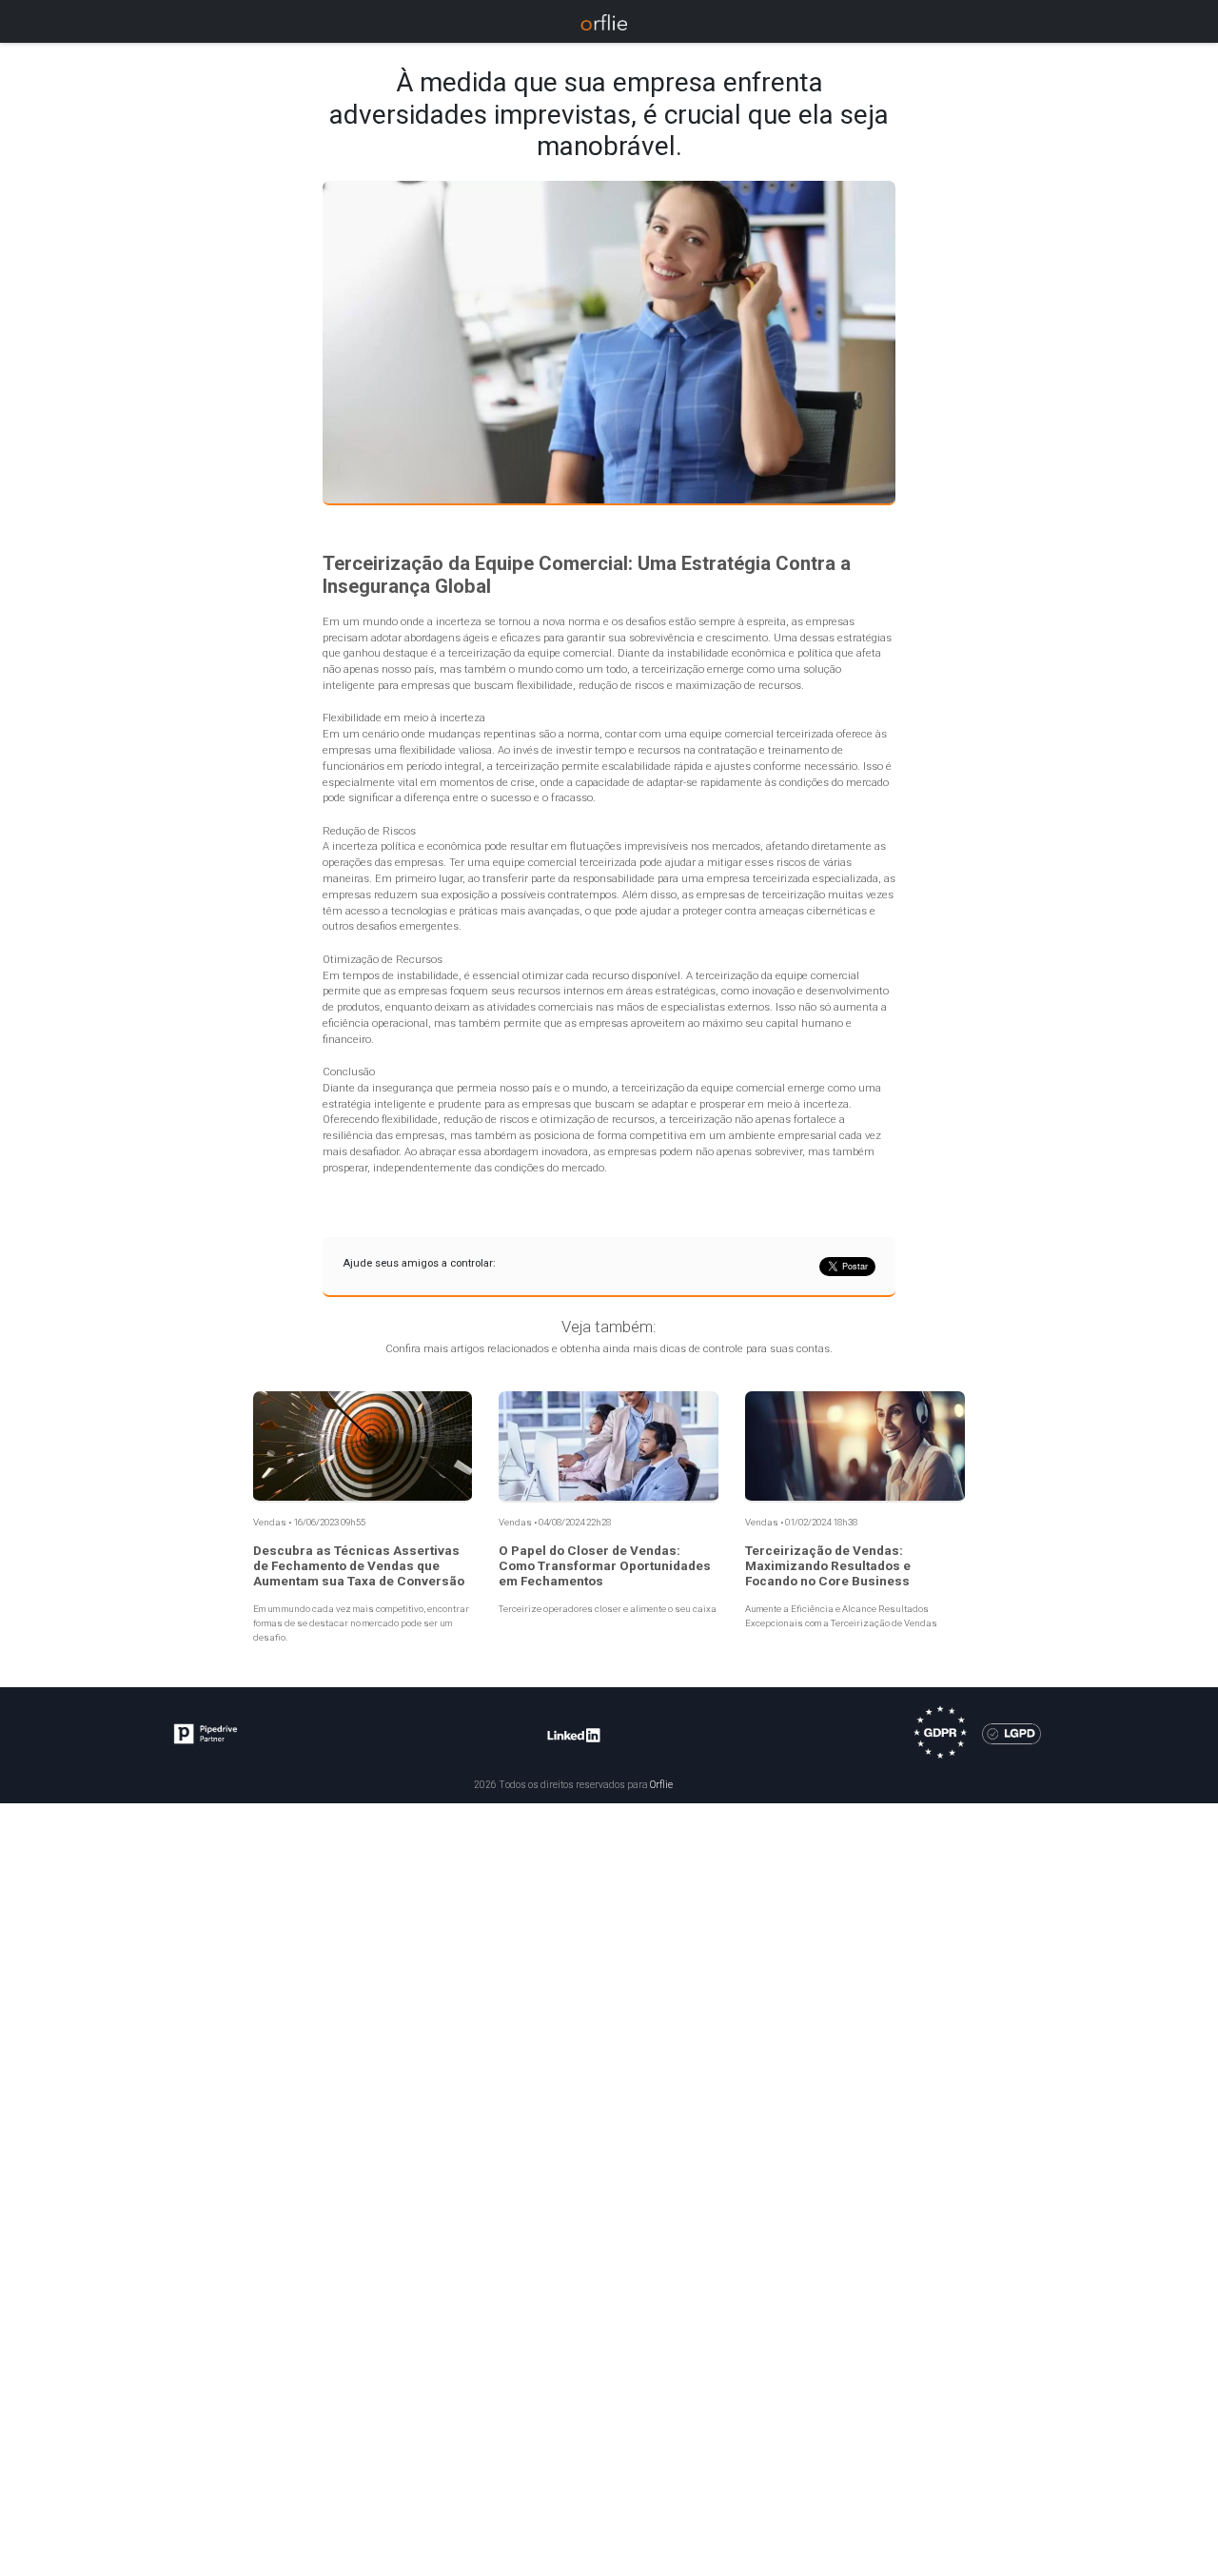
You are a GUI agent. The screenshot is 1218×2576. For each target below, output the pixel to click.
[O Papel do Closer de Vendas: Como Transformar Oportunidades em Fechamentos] (609, 1446)
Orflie (661, 1785)
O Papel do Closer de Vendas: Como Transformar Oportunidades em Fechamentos (605, 1566)
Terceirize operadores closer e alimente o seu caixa (608, 1609)
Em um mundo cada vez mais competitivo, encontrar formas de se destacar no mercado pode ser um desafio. (361, 1622)
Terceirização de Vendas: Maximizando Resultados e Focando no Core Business (828, 1566)
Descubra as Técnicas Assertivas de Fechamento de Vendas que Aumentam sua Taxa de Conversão (359, 1566)
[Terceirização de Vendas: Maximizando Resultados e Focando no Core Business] (855, 1446)
